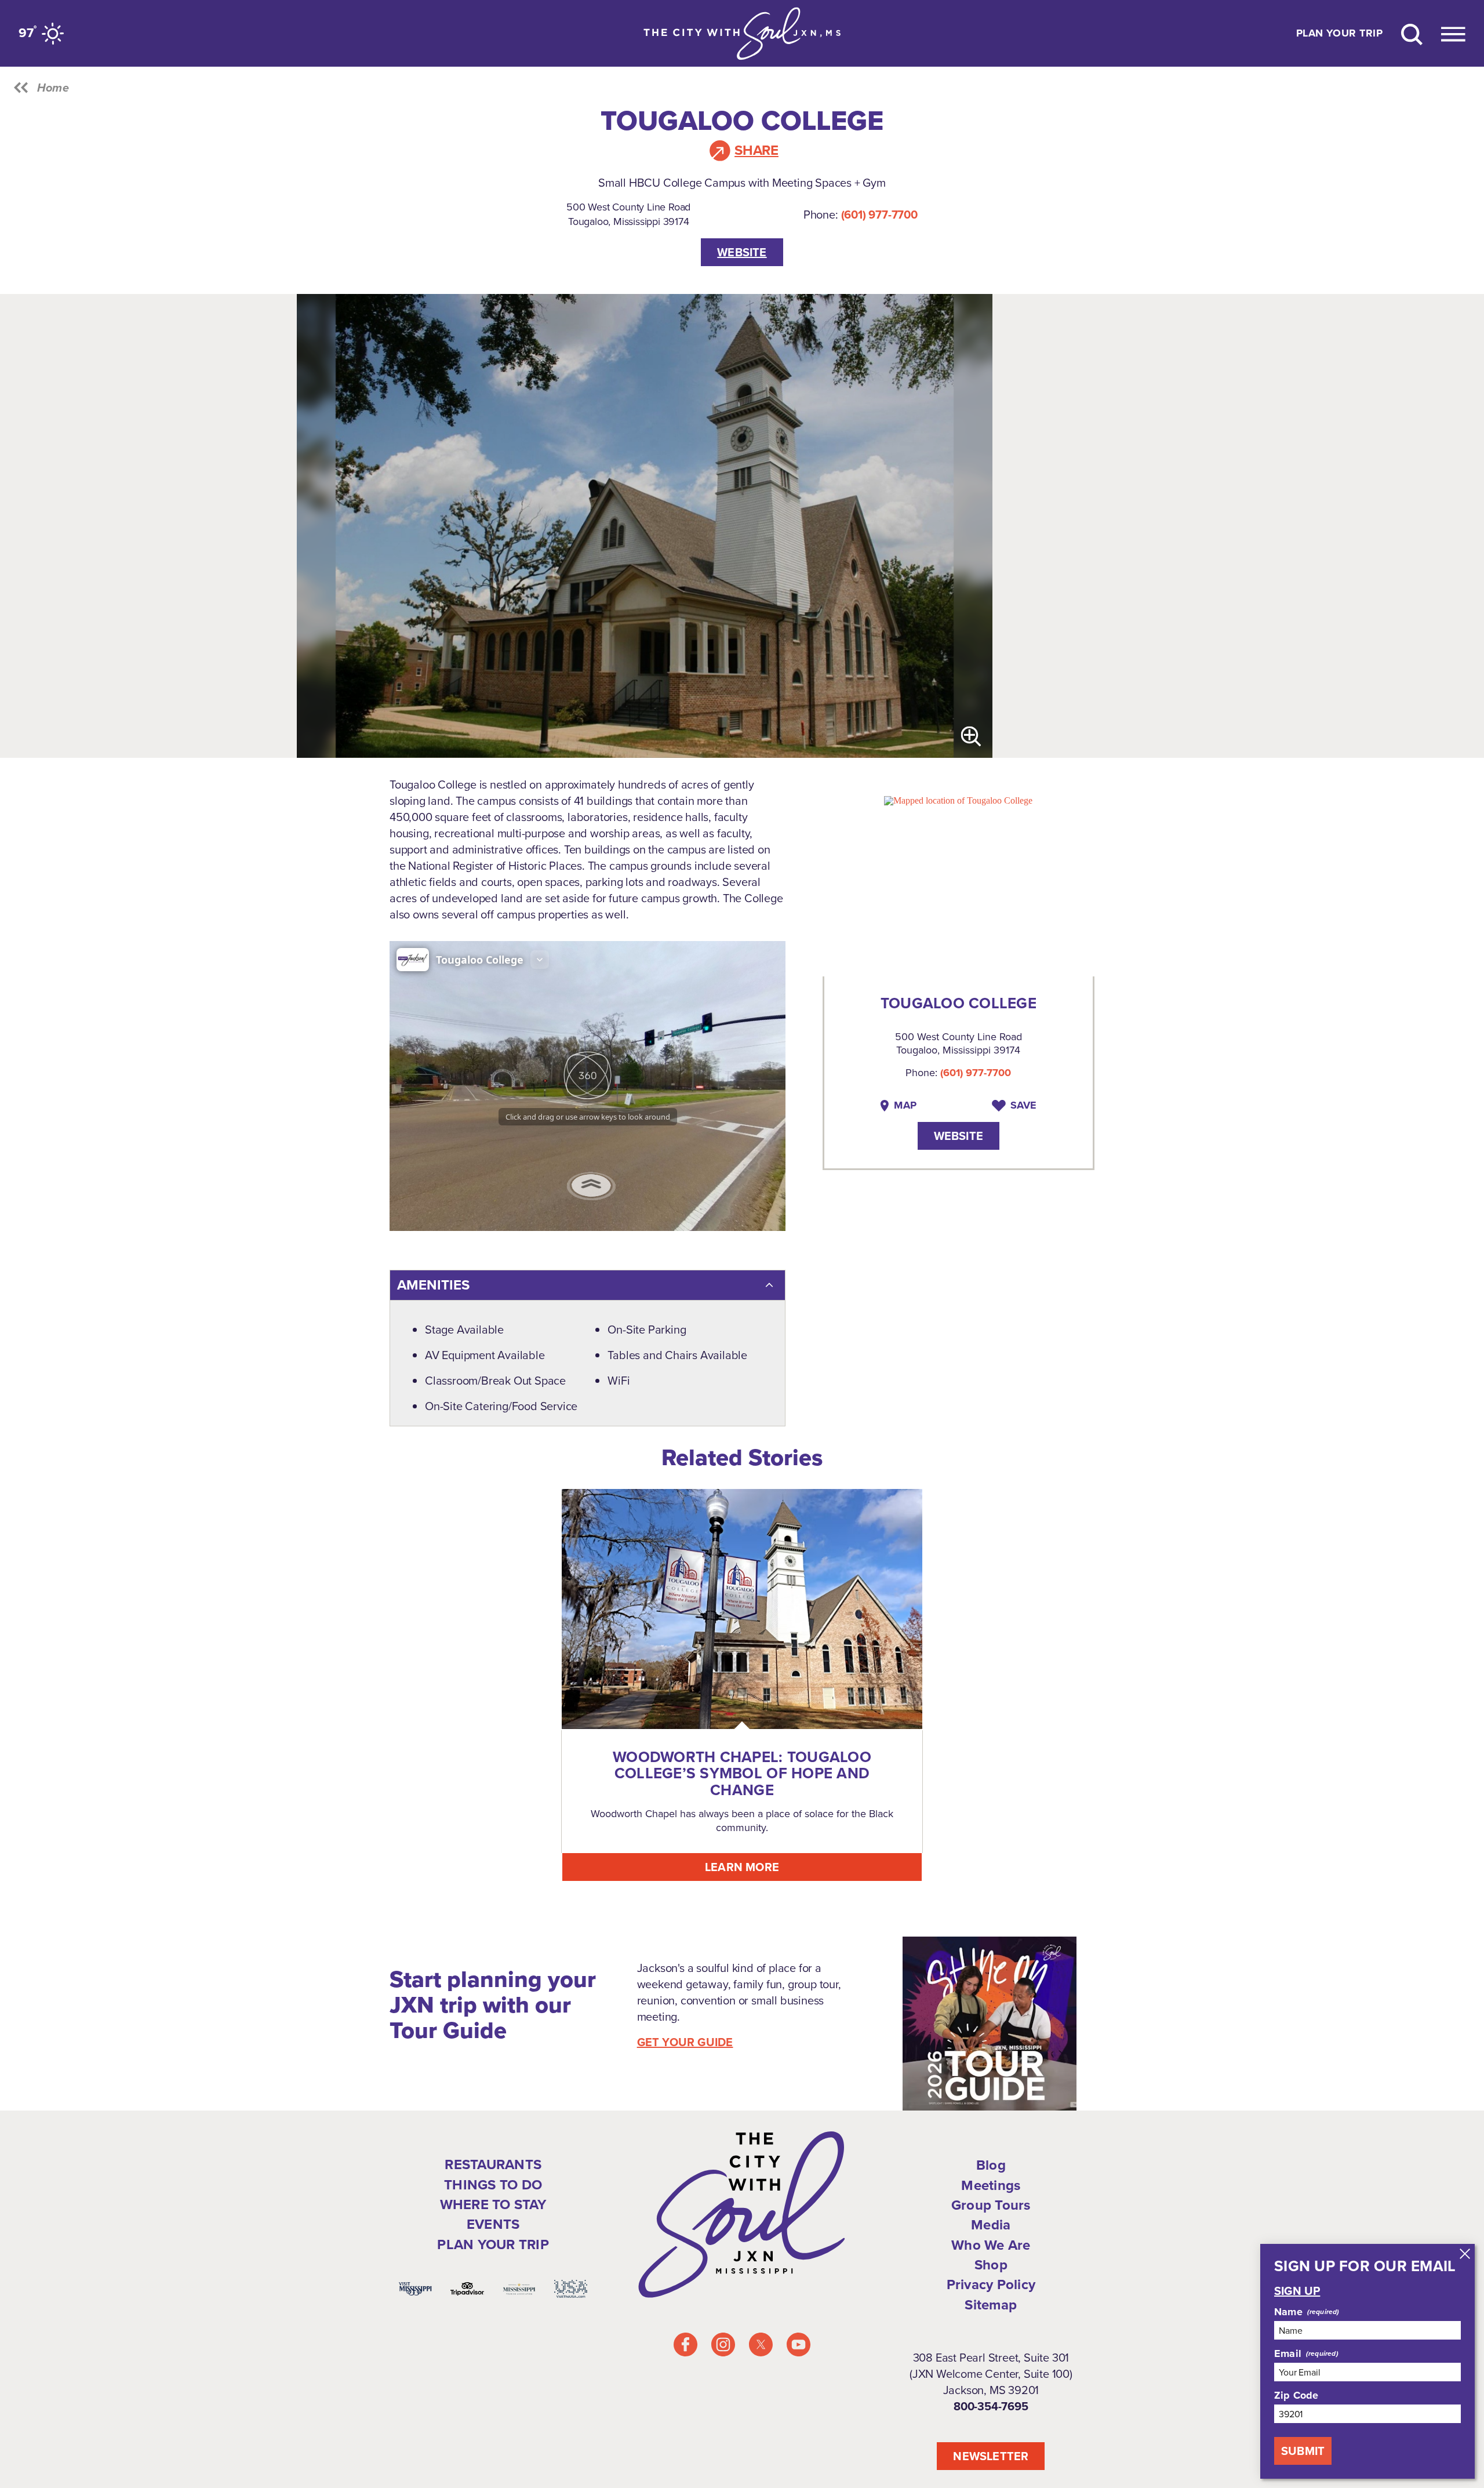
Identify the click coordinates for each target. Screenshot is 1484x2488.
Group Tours (991, 2205)
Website (742, 252)
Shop (991, 2265)
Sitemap (991, 2305)
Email (1288, 2353)
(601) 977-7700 (879, 215)
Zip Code (1296, 2395)
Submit (1303, 2451)
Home (53, 88)
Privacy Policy (991, 2284)
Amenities (433, 1285)
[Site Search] (1412, 33)
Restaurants (493, 2164)
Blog (991, 2165)
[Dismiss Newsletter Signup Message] (1465, 2254)
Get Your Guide (685, 2042)
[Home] (742, 33)
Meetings (991, 2185)
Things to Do (493, 2185)
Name (1288, 2312)
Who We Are (991, 2245)
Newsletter (991, 2456)
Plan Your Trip (1339, 34)
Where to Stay (493, 2204)
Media (991, 2225)
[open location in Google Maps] (958, 799)
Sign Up (1297, 2291)
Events (493, 2224)
